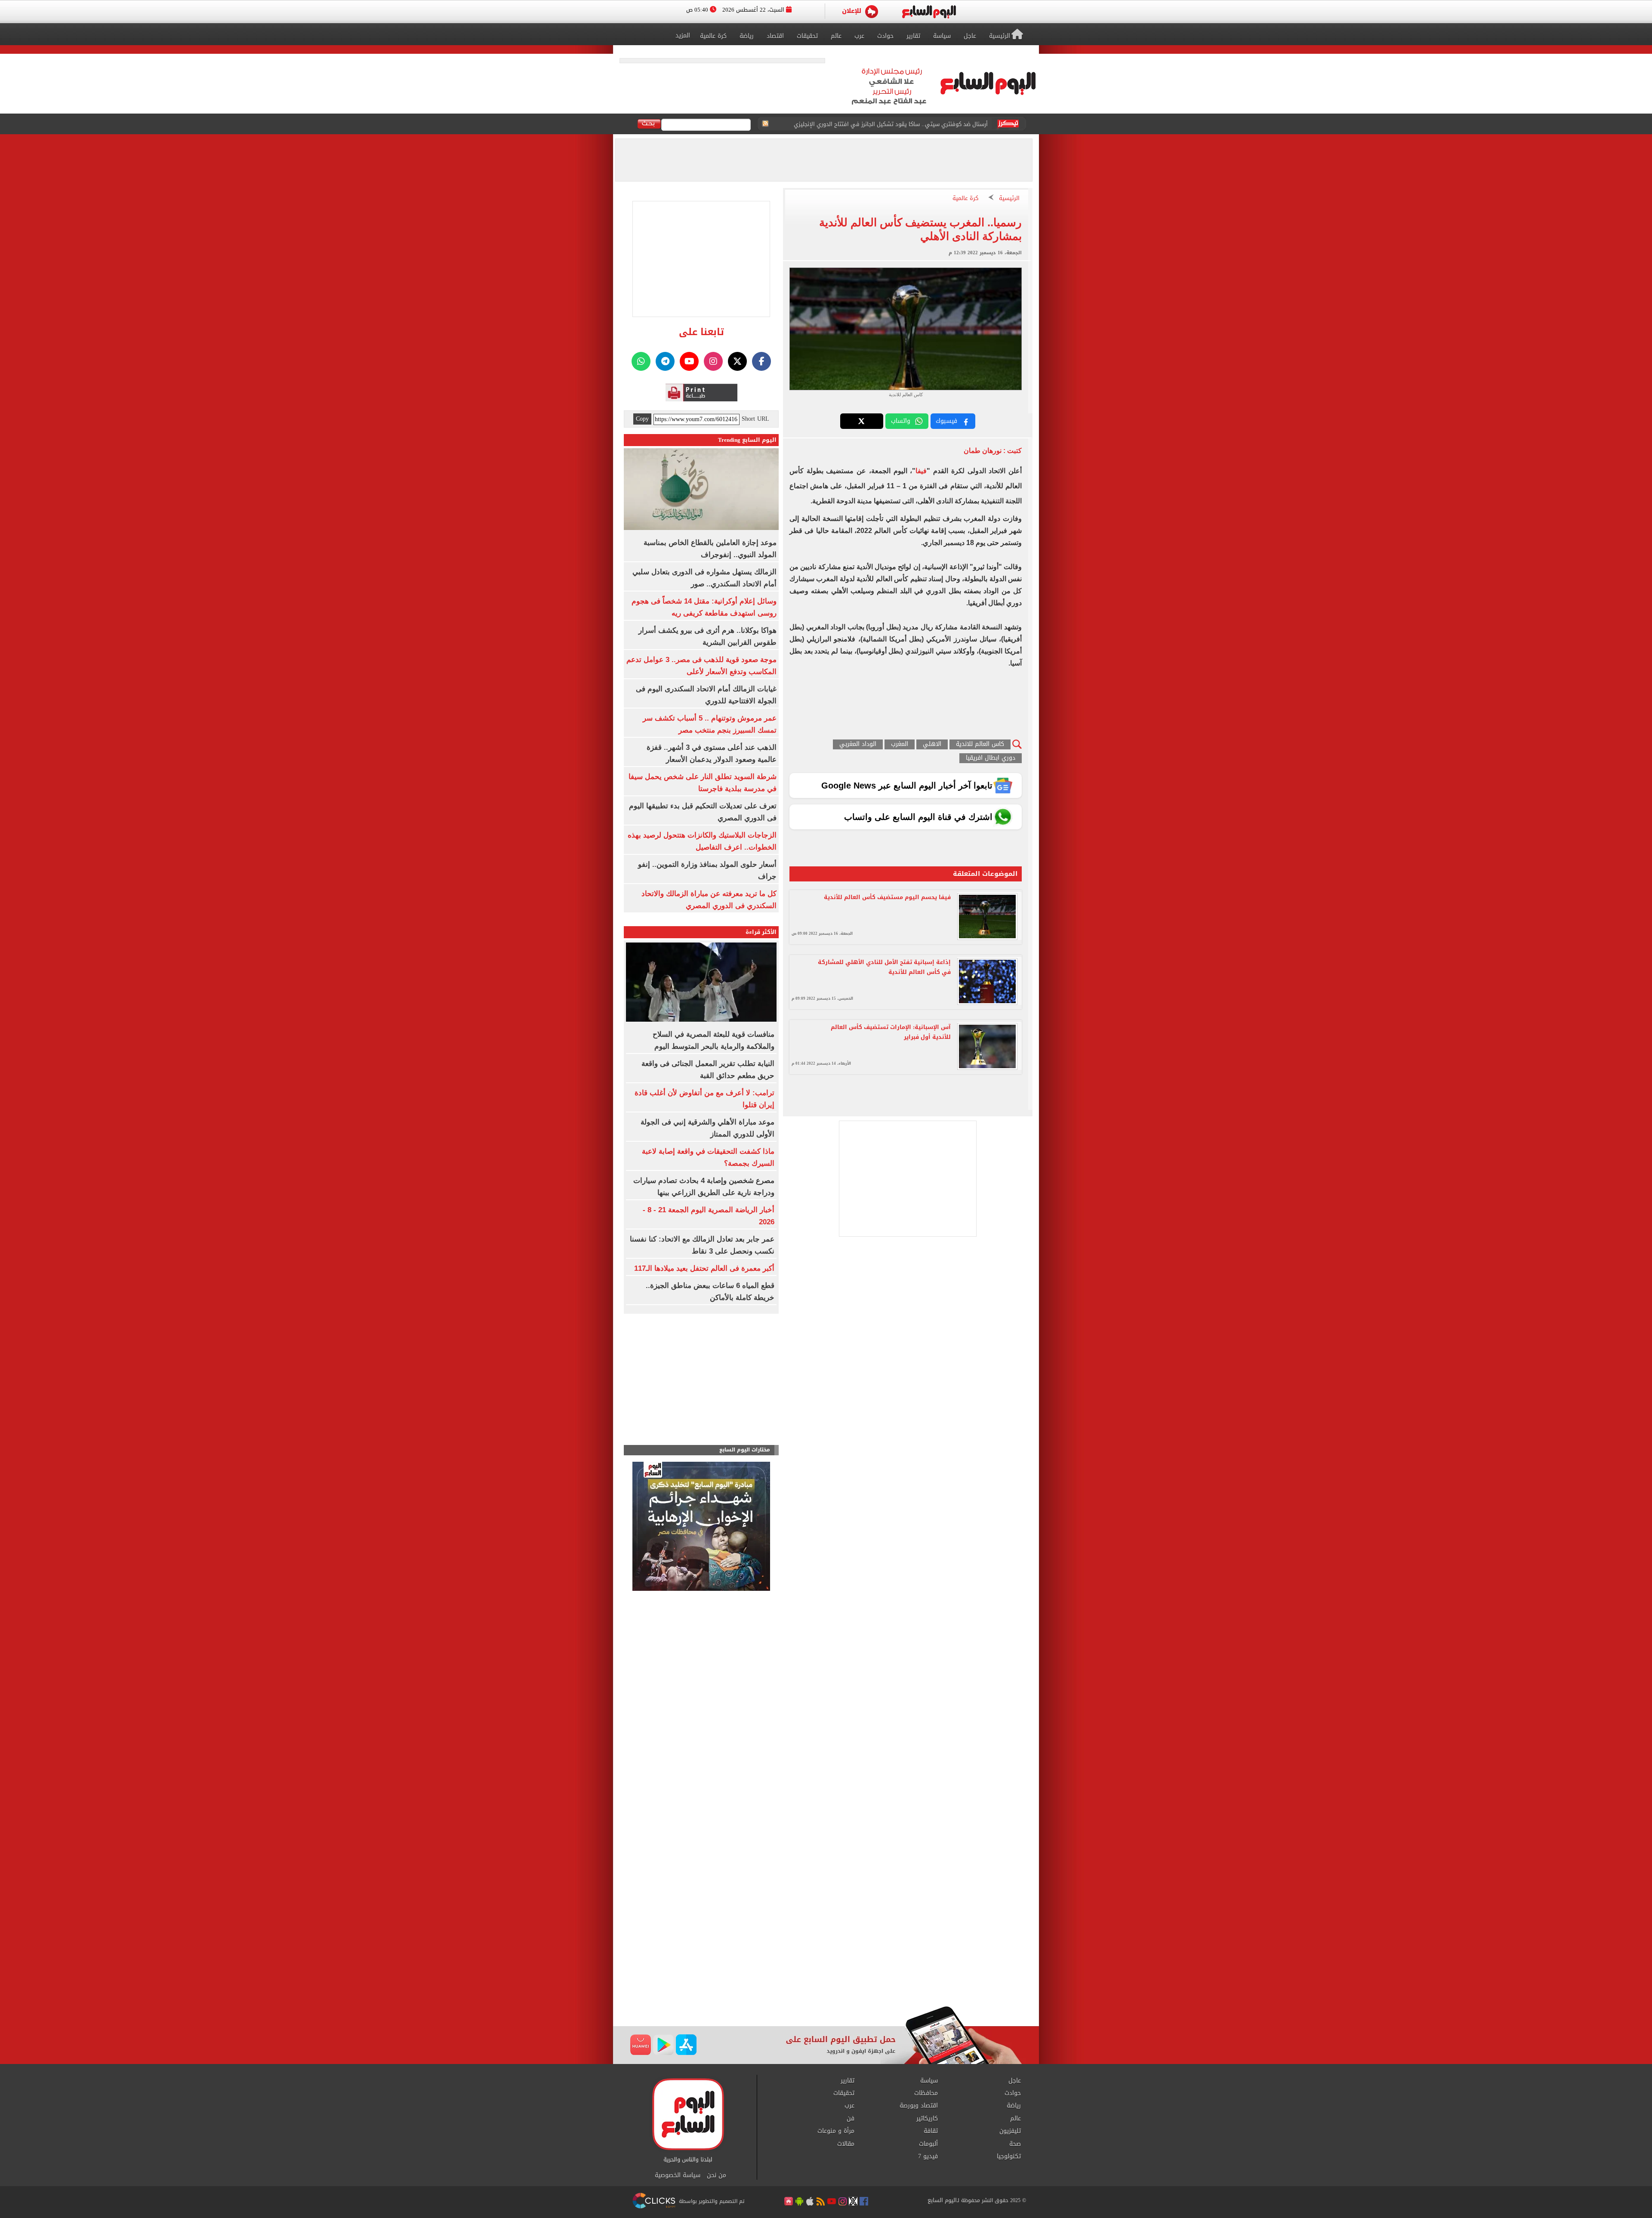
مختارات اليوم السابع (745, 1450)
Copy (642, 419)
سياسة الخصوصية (678, 2175)
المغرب (900, 744)
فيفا (921, 471)
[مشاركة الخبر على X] (862, 421)
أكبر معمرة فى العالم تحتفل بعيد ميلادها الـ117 (704, 1268)
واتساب (901, 421)
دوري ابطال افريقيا (991, 758)
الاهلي (932, 744)
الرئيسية (1009, 199)
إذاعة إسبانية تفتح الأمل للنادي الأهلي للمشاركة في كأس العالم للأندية (884, 967)
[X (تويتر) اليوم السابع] (737, 361)
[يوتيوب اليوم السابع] (689, 361)
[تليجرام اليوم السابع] (665, 361)
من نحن (717, 2175)
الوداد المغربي (858, 744)
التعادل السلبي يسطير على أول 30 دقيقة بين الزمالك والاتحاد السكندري (900, 124)
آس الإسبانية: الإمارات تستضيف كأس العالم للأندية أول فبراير (891, 1032)
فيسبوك (946, 421)
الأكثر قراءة (761, 932)
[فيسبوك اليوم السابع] (761, 361)
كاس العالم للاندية (980, 744)
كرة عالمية (965, 199)
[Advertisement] (826, 1937)
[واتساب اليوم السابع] (641, 361)
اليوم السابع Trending (747, 440)
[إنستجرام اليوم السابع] (713, 361)
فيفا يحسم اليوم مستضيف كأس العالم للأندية (887, 897)
